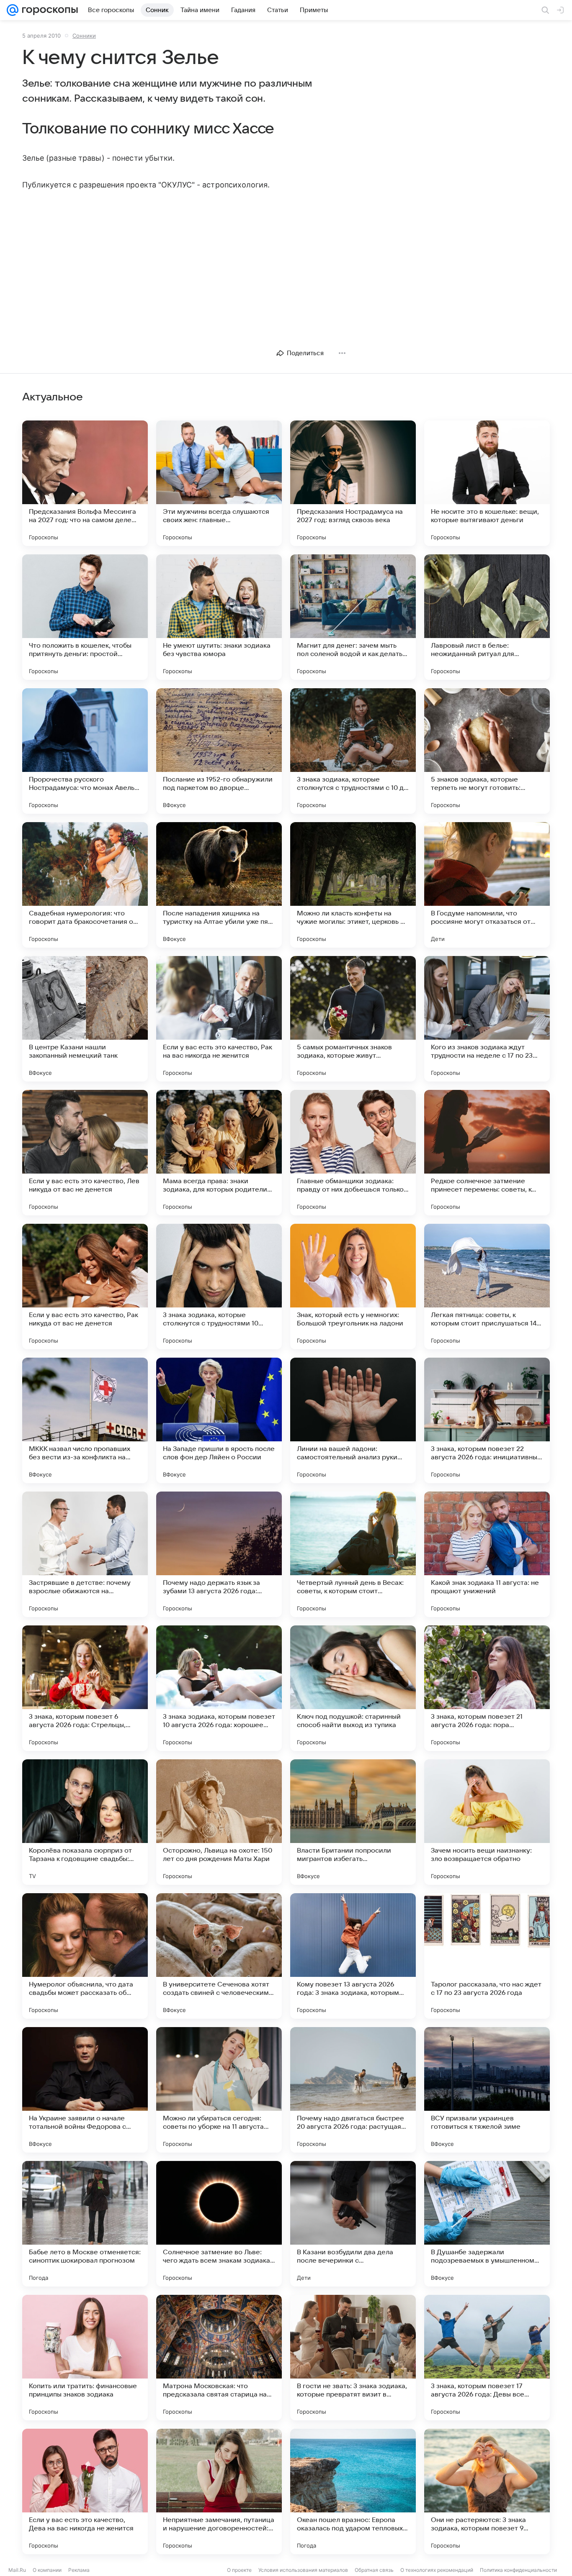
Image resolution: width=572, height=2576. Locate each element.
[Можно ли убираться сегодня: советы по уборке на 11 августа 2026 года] (219, 2090)
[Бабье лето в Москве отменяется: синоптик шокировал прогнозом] (85, 2224)
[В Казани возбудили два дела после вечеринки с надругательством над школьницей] (353, 2224)
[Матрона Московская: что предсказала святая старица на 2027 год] (219, 2358)
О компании (47, 2570)
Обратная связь (374, 2570)
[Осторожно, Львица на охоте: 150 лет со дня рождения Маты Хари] (219, 1822)
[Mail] (13, 10)
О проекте (239, 2570)
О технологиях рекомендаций (437, 2570)
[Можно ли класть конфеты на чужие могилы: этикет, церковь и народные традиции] (353, 885)
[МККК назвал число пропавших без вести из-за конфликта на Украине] (85, 1420)
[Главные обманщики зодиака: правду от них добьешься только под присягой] (353, 1153)
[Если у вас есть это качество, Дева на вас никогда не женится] (85, 2491)
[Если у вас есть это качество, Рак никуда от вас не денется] (85, 1287)
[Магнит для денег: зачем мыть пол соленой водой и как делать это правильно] (353, 617)
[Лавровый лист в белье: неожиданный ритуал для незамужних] (487, 617)
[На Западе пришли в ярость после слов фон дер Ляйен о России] (219, 1420)
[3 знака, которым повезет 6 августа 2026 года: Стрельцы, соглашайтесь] (85, 1688)
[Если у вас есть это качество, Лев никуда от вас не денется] (85, 1153)
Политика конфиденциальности (518, 2570)
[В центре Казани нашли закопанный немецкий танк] (85, 1019)
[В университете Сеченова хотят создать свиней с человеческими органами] (219, 1956)
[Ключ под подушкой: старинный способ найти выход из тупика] (353, 1688)
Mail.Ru (17, 2570)
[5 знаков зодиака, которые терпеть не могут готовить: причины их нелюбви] (487, 751)
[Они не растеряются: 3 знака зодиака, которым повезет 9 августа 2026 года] (487, 2491)
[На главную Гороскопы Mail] (48, 10)
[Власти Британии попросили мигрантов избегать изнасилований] (353, 1822)
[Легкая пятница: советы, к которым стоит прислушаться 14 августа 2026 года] (487, 1287)
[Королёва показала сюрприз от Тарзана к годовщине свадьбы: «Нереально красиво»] (85, 1822)
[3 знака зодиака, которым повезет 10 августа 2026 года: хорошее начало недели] (219, 1688)
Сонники (84, 36)
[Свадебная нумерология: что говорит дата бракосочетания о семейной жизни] (85, 885)
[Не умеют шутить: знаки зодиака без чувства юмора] (219, 617)
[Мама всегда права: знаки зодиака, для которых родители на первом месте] (219, 1153)
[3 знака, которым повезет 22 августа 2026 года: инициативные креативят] (487, 1420)
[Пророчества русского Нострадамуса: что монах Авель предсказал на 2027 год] (85, 751)
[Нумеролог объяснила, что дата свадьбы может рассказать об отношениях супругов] (85, 1956)
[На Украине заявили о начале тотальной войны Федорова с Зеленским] (85, 2090)
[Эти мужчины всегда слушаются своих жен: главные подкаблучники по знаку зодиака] (219, 483)
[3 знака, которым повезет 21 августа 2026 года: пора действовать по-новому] (487, 1688)
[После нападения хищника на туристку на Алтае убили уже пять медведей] (219, 885)
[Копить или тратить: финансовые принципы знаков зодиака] (85, 2358)
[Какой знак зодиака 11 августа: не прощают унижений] (487, 1554)
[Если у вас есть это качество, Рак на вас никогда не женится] (219, 1019)
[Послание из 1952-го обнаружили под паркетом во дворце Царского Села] (219, 751)
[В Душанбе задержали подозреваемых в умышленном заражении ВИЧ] (487, 2224)
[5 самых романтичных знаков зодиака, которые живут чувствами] (353, 1019)
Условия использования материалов (303, 2570)
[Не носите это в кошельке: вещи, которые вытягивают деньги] (487, 483)
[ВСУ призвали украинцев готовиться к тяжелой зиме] (487, 2090)
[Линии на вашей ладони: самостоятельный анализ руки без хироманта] (353, 1420)
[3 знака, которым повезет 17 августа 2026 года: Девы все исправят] (487, 2358)
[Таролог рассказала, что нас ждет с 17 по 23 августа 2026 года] (487, 1956)
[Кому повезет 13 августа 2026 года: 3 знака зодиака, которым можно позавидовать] (353, 1956)
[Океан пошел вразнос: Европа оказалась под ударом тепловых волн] (353, 2491)
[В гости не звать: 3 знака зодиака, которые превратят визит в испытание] (353, 2358)
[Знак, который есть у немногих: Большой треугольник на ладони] (353, 1287)
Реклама (79, 2570)
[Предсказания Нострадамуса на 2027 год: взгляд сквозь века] (353, 483)
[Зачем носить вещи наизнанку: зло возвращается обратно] (487, 1822)
